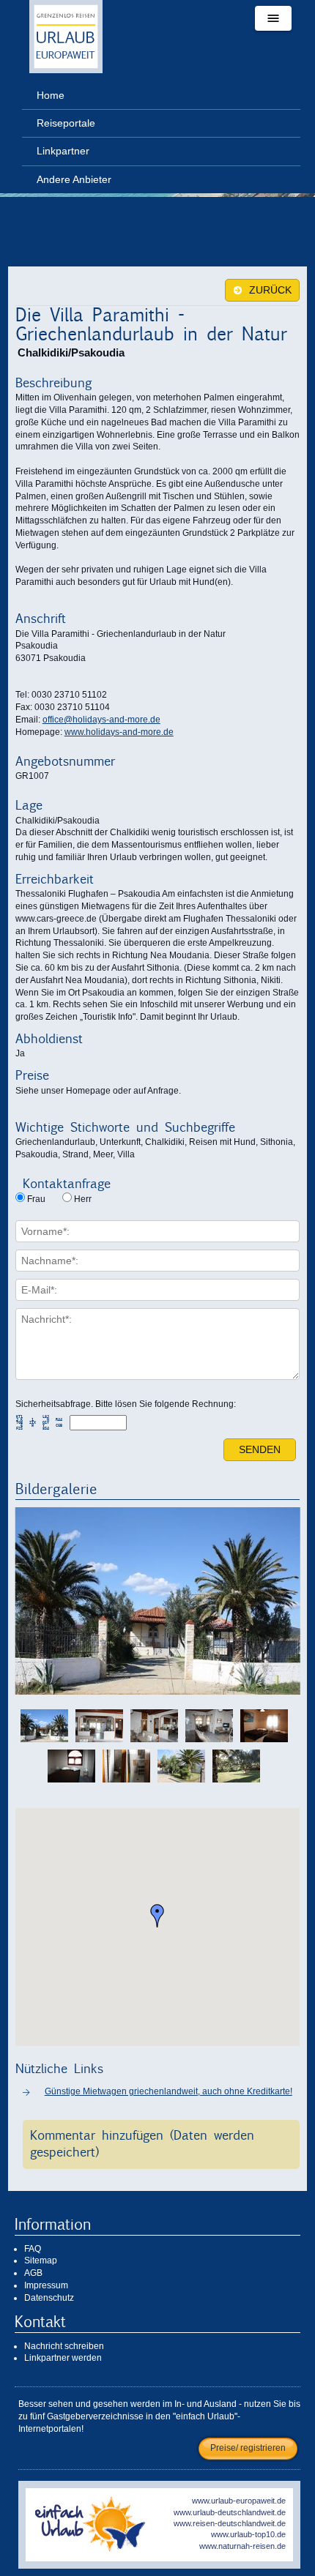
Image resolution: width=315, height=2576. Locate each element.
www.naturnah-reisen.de (242, 2546)
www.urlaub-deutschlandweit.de (230, 2512)
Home (51, 95)
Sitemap (41, 2260)
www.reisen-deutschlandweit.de (230, 2523)
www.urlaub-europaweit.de (239, 2501)
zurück (269, 290)
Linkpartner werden (63, 2358)
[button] (157, 1916)
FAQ (33, 2249)
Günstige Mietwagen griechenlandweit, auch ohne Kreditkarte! (168, 2091)
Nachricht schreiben (64, 2346)
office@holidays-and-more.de (101, 720)
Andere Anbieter (74, 179)
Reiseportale (66, 123)
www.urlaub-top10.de (248, 2534)
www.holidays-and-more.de (119, 732)
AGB (33, 2273)
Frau (36, 1199)
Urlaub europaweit (66, 37)
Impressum (46, 2285)
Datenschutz (49, 2298)
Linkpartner (63, 151)
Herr (83, 1199)
